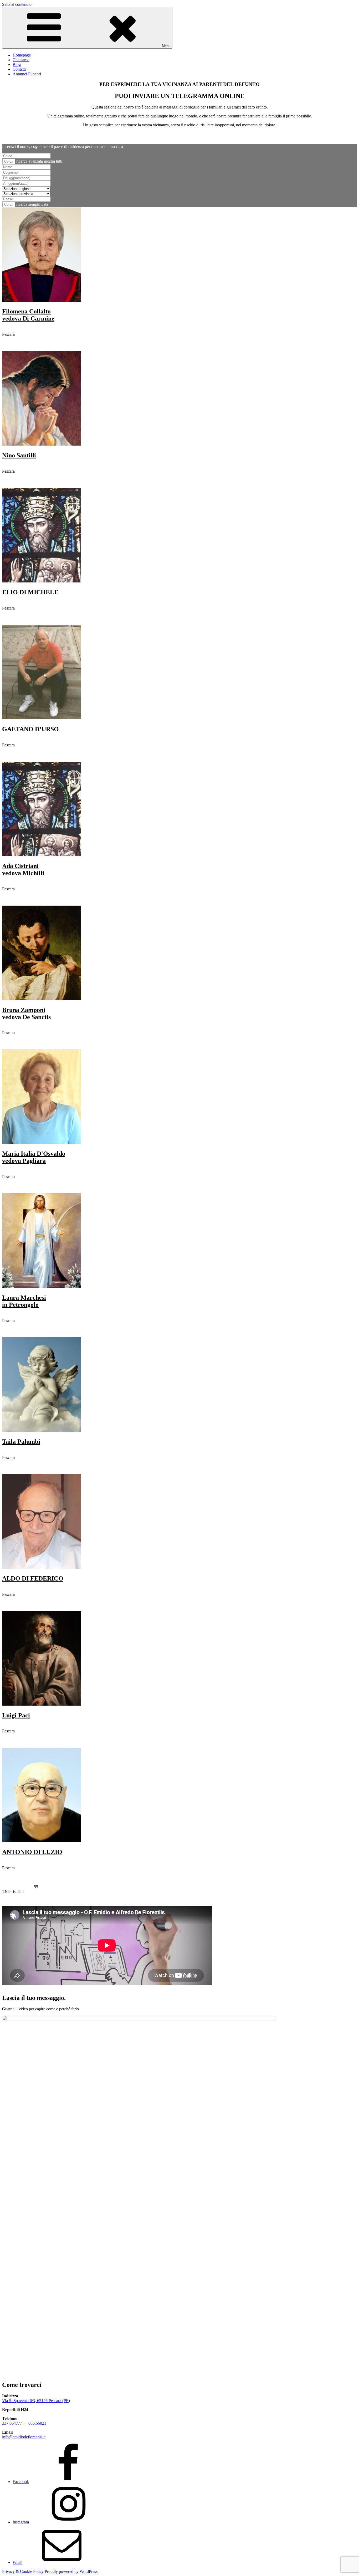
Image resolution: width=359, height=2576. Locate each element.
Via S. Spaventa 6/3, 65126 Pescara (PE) (36, 2401)
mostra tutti (53, 161)
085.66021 (37, 2423)
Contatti (19, 69)
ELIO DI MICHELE (30, 592)
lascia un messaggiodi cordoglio (19, 346)
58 (52, 1887)
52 (20, 1887)
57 (47, 1887)
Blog (17, 64)
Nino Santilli (19, 455)
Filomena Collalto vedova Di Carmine (28, 315)
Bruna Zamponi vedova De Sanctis (26, 1013)
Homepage (22, 55)
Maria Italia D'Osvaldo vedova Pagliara (34, 1157)
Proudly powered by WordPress (71, 2571)
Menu (166, 46)
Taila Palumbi (21, 1442)
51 (15, 1887)
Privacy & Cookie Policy (23, 2571)
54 (31, 1887)
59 (57, 1887)
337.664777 (12, 2423)
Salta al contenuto (17, 4)
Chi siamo (21, 60)
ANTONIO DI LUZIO (32, 1852)
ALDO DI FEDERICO (33, 1578)
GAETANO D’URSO (30, 729)
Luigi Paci (16, 1715)
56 (41, 1887)
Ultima (66, 1887)
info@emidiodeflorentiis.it (24, 2437)
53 (25, 1887)
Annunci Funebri (27, 74)
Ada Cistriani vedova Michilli (23, 869)
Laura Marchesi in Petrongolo (24, 1301)
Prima (7, 1887)
